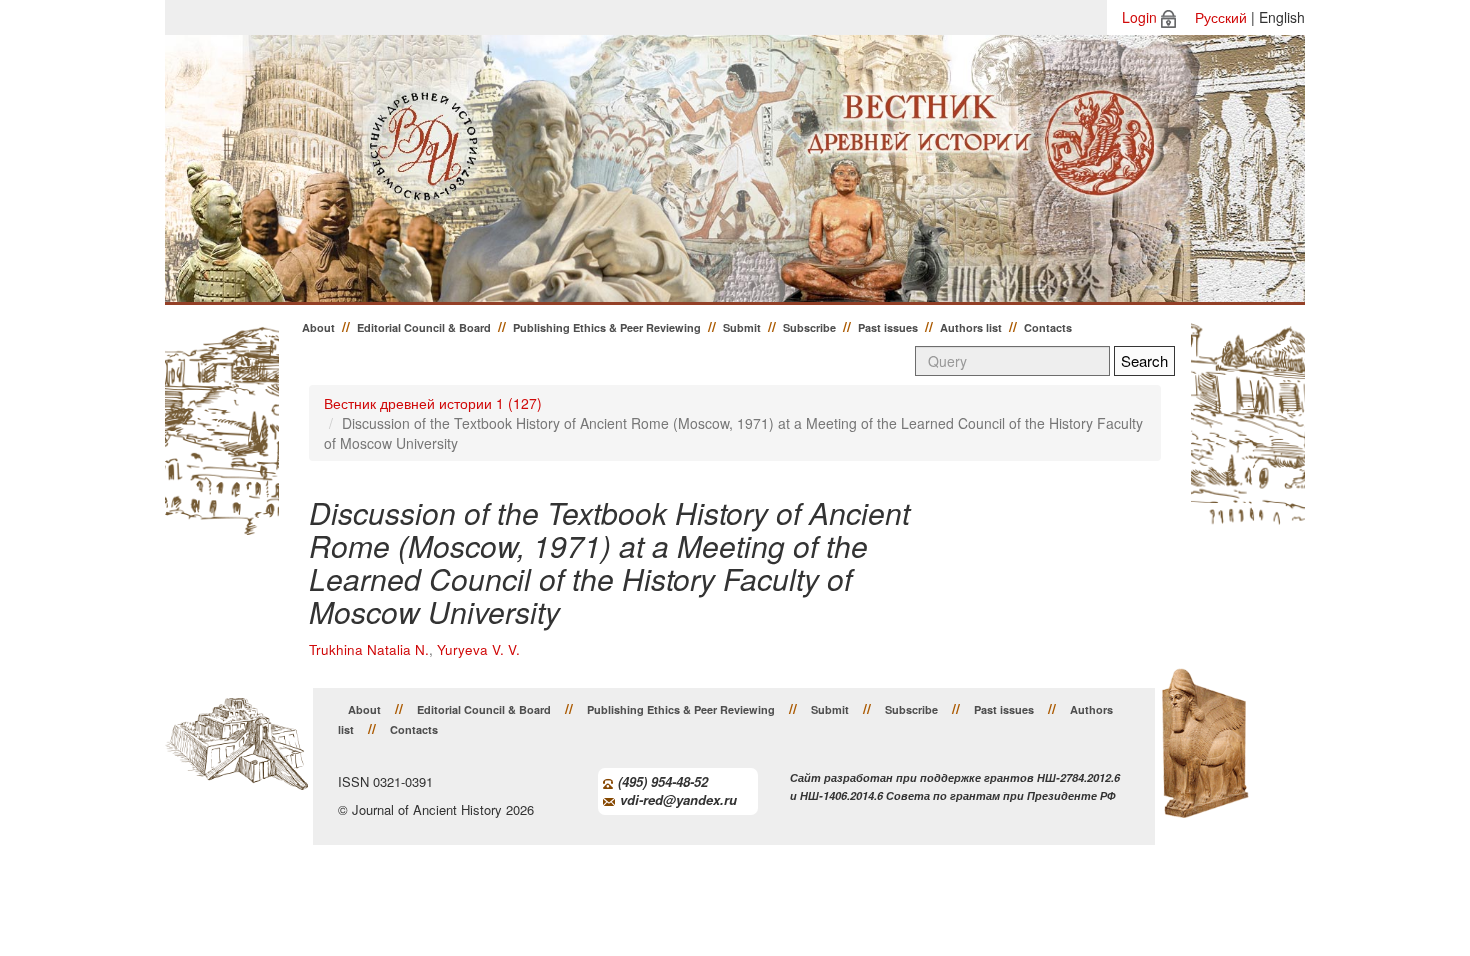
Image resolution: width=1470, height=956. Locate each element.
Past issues (888, 327)
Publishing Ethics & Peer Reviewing (607, 327)
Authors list (971, 327)
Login (1139, 17)
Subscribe (809, 327)
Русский (1221, 17)
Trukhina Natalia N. (369, 649)
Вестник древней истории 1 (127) (433, 403)
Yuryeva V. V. (478, 649)
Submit (742, 327)
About (318, 327)
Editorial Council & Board (424, 327)
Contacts (1048, 327)
